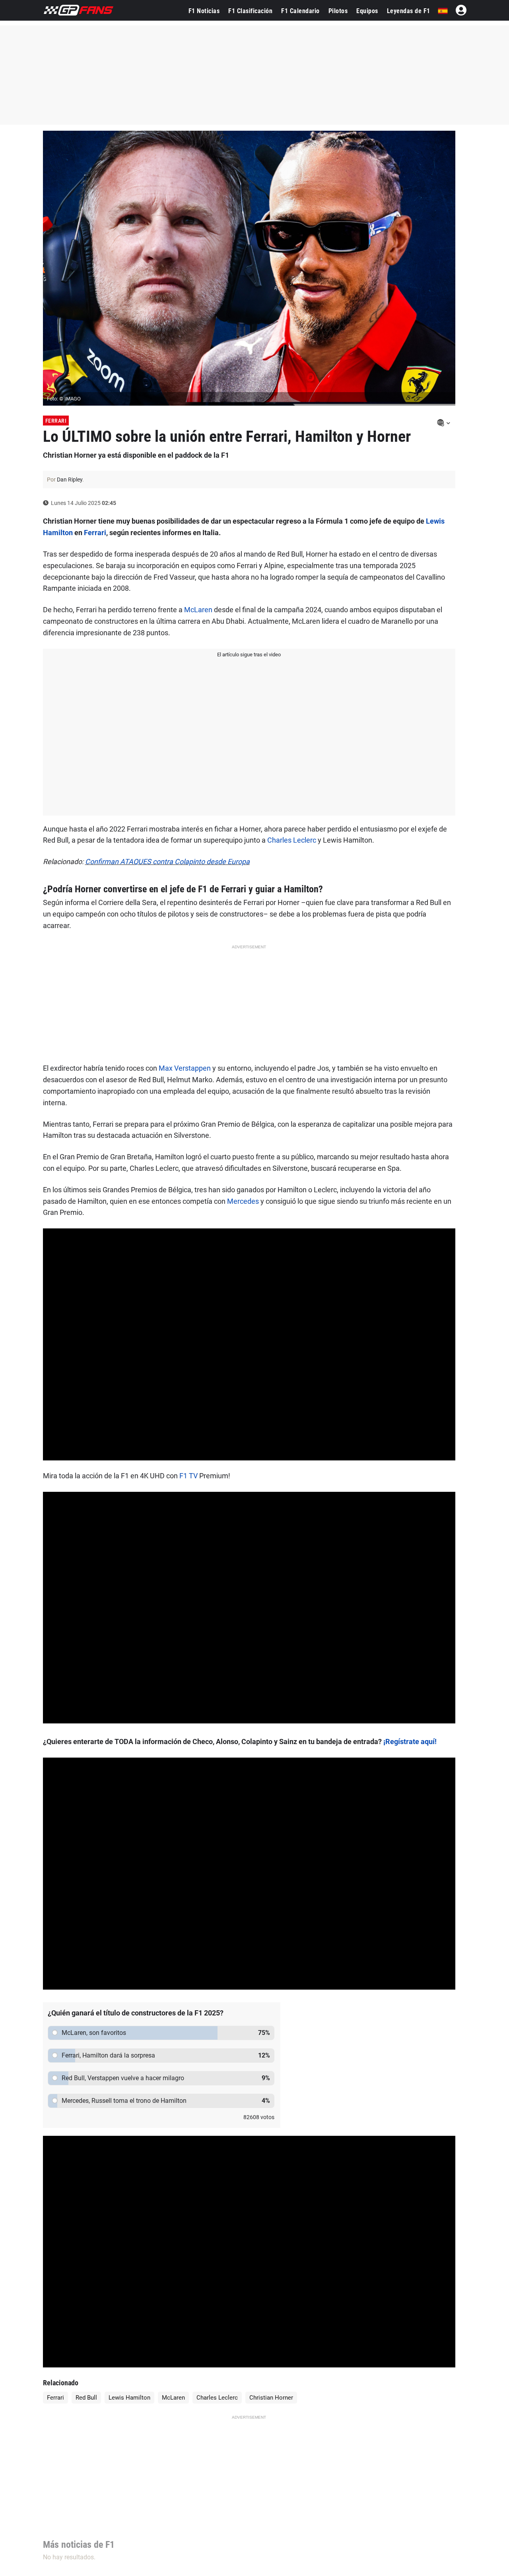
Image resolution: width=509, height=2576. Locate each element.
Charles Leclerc (292, 840)
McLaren (198, 610)
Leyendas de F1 (409, 11)
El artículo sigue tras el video (249, 655)
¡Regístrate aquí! (410, 1742)
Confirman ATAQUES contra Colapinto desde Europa (167, 862)
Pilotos (338, 11)
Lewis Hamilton (129, 2398)
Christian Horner (271, 2398)
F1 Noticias (204, 11)
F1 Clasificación (250, 11)
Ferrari (56, 421)
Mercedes (243, 1201)
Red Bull (86, 2398)
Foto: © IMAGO (64, 399)
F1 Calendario (300, 11)
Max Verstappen (185, 1068)
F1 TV (188, 1476)
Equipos (367, 11)
